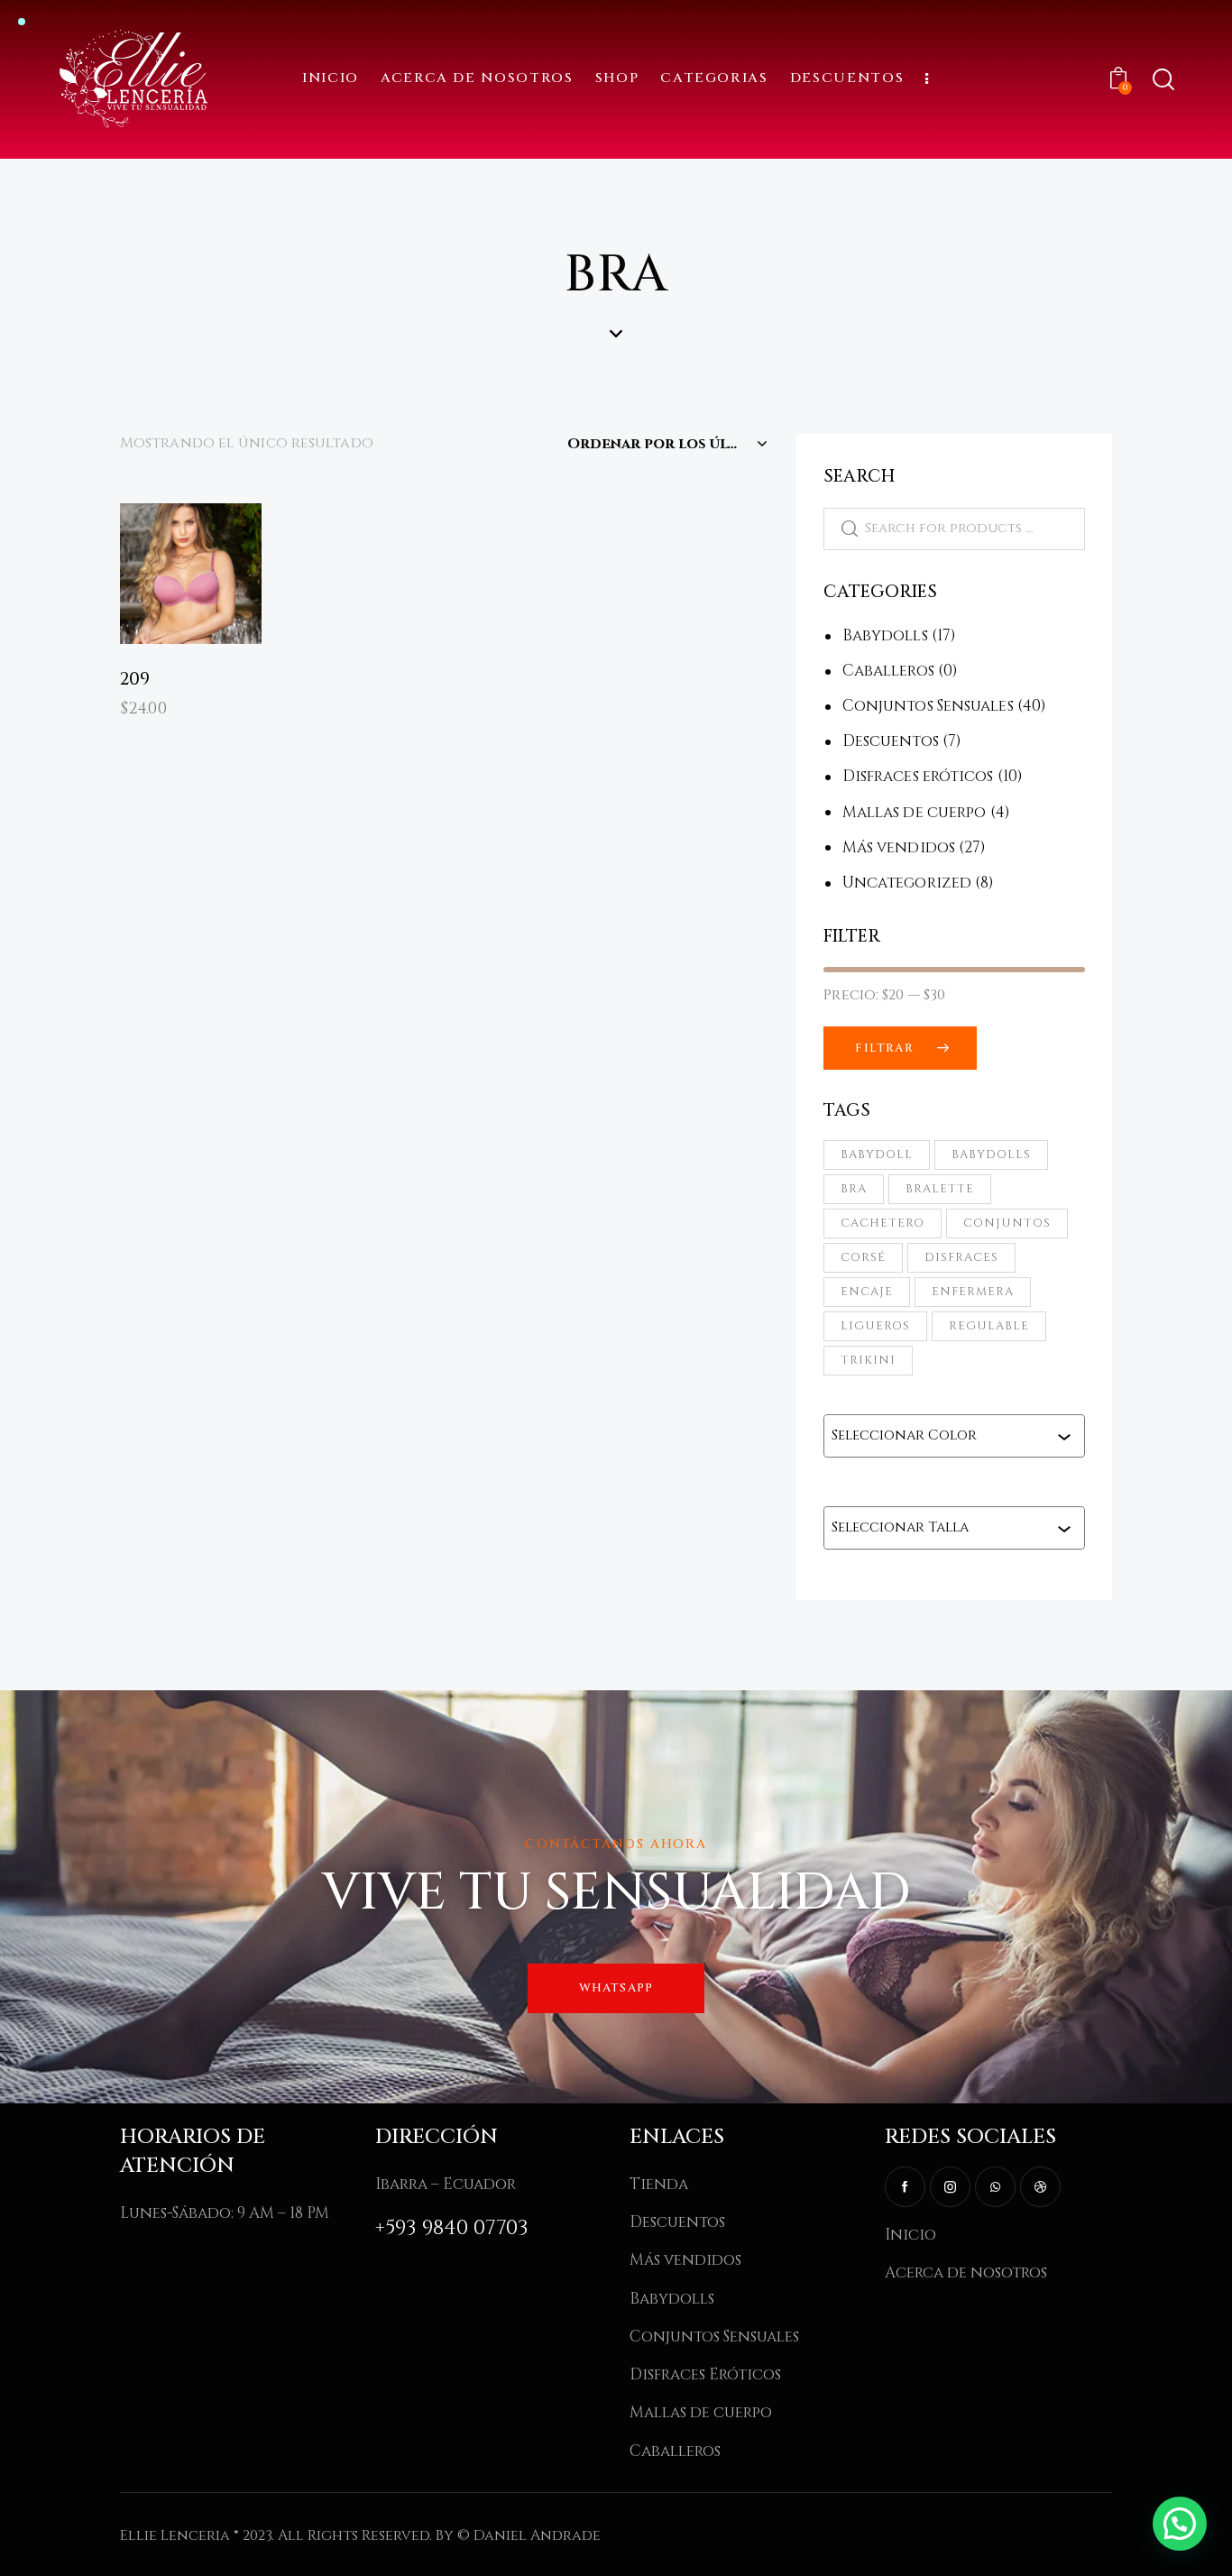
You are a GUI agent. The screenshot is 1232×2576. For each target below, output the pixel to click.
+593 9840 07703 (452, 2228)
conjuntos (1007, 1223)
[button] (165, 538)
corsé (863, 1257)
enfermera (973, 1292)
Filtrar (884, 1048)
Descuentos (891, 741)
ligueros (875, 1326)
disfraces (961, 1257)
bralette (940, 1189)
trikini (868, 1360)
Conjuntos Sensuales (928, 706)
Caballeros (888, 671)
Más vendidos (899, 847)
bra (854, 1189)
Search (841, 529)
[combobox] (944, 1436)
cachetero (883, 1223)
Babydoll (877, 1155)
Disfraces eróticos (918, 776)
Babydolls (885, 635)
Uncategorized (907, 883)
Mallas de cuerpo (915, 812)
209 (135, 680)
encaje (867, 1292)
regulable (989, 1326)
